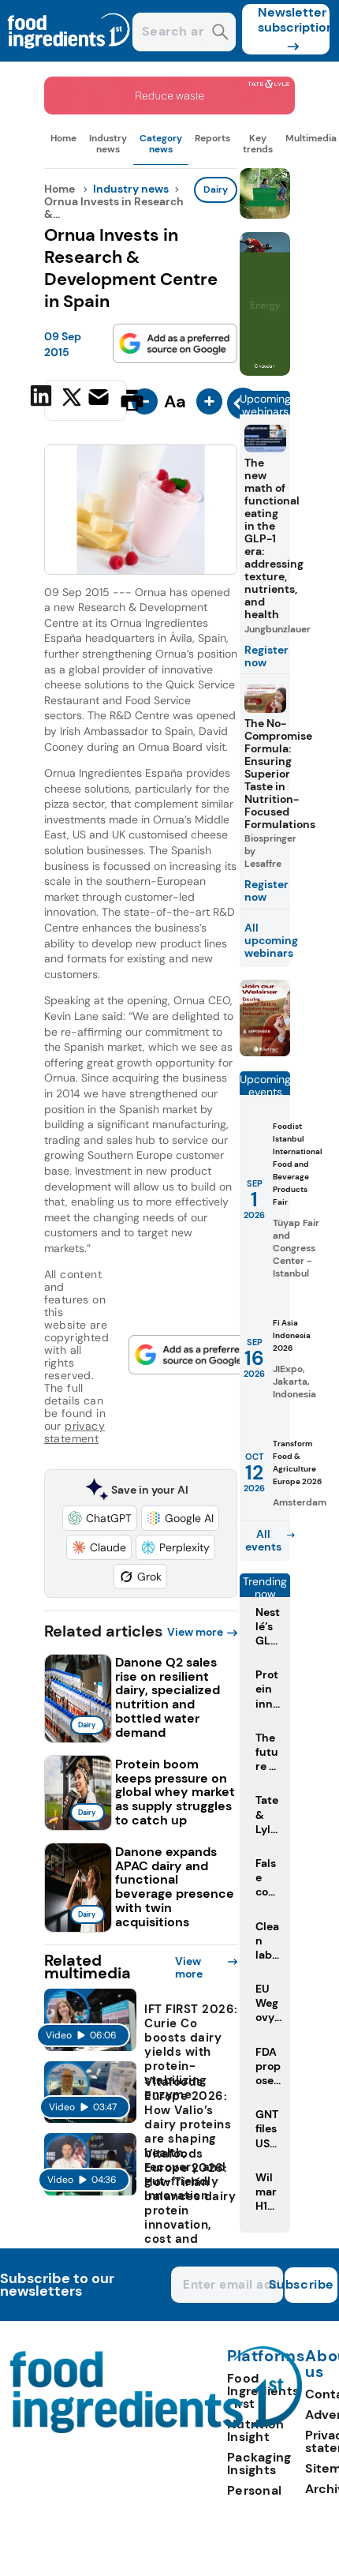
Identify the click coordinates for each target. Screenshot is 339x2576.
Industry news (108, 144)
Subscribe (309, 2284)
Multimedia (311, 138)
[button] (100, 1518)
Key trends (258, 144)
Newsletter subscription (294, 20)
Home (63, 138)
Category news (161, 144)
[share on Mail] (101, 399)
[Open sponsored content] (170, 110)
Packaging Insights (259, 2464)
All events (263, 1540)
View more (195, 1632)
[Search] (220, 34)
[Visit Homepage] (69, 57)
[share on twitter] (72, 399)
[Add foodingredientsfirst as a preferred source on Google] (175, 343)
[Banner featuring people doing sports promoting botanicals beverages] (265, 371)
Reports (212, 138)
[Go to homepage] (156, 2429)
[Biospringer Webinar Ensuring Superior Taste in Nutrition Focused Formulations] (265, 1052)
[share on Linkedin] (43, 399)
